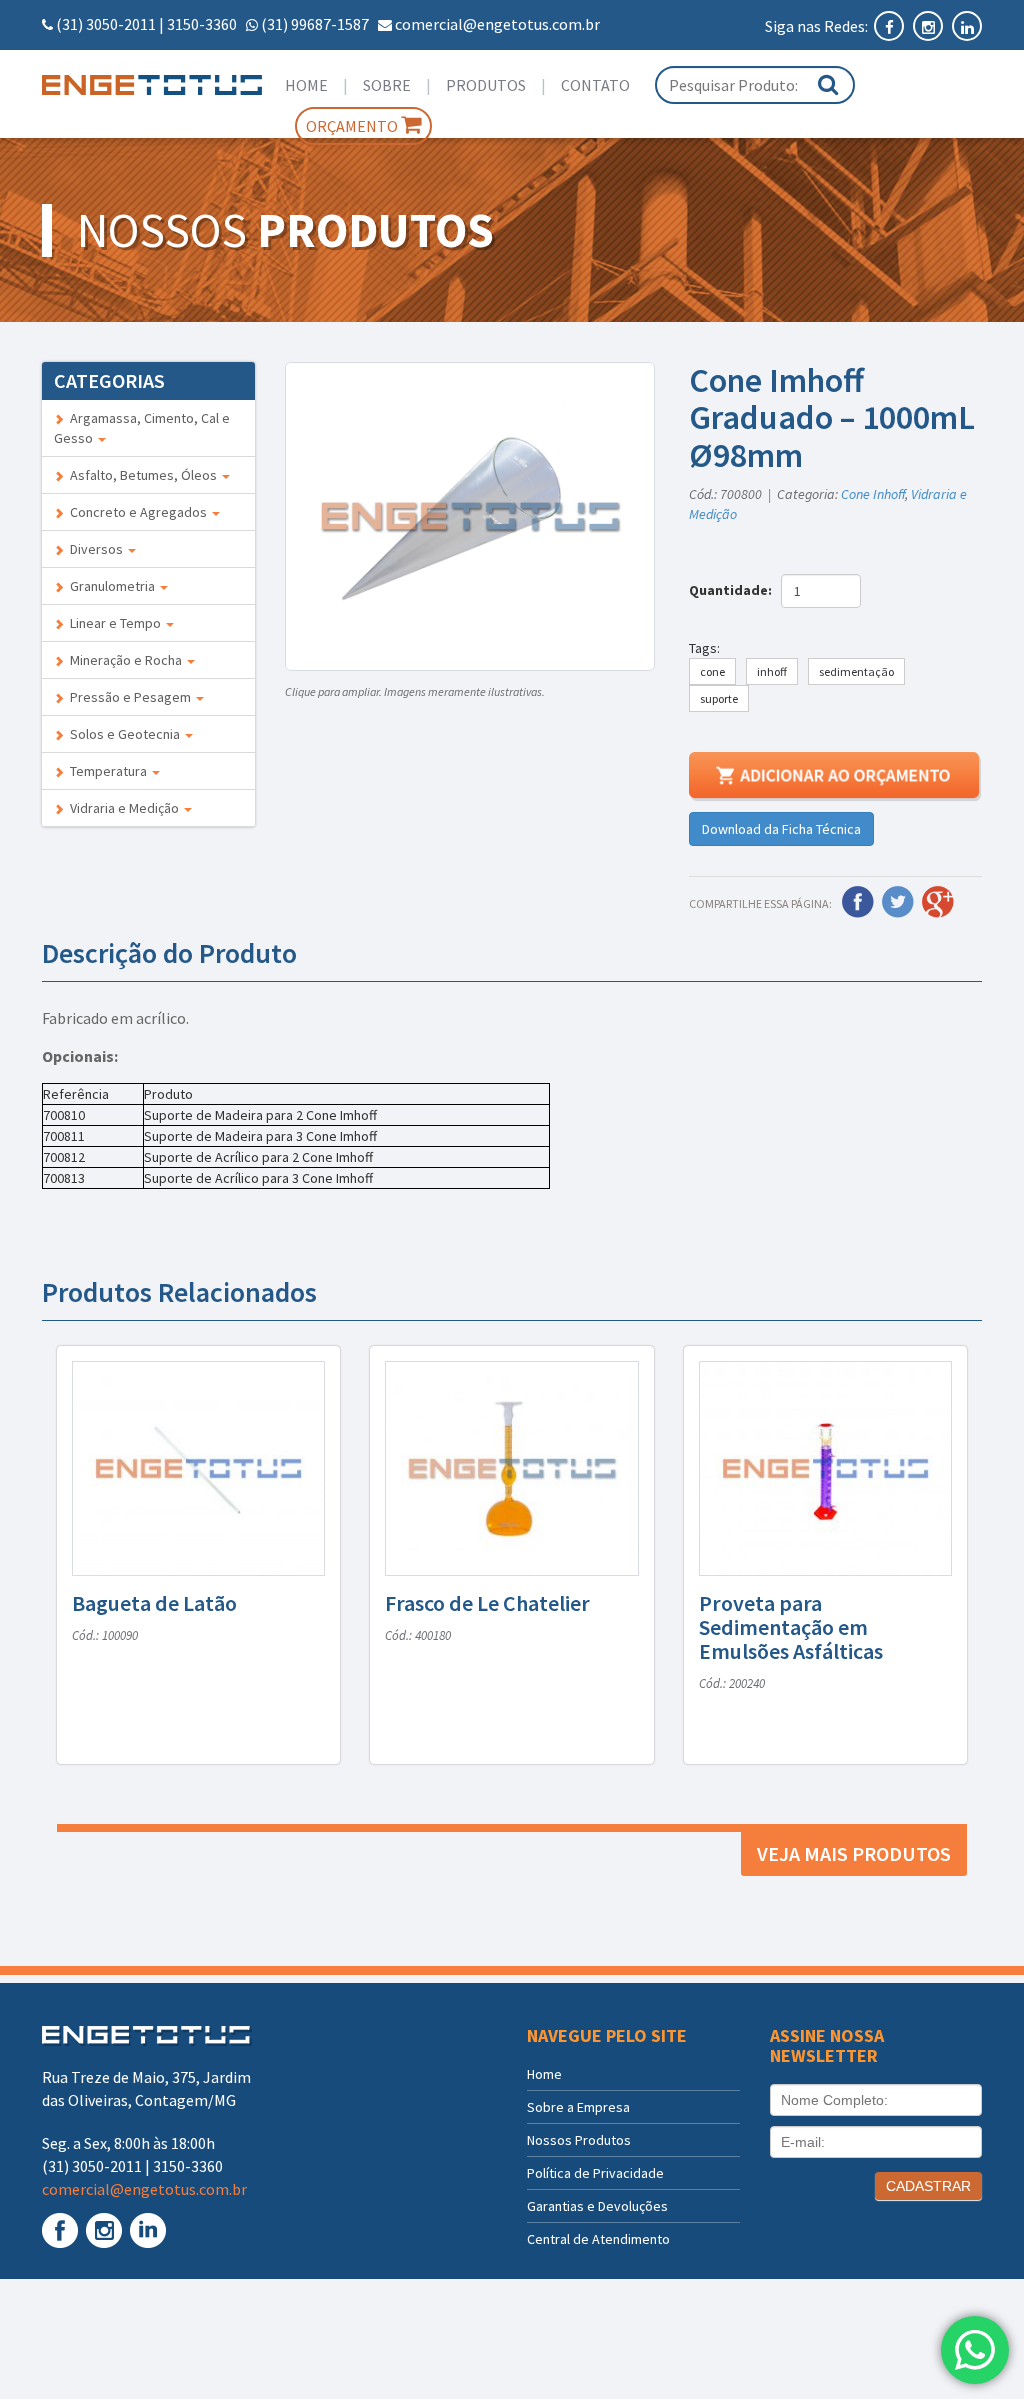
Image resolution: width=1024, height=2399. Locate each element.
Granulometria (111, 586)
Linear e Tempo (114, 623)
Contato (595, 85)
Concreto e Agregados (137, 512)
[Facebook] (890, 26)
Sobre (387, 85)
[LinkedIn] (967, 26)
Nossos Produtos (579, 2140)
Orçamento (353, 126)
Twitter (898, 902)
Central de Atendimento (598, 2239)
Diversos (95, 549)
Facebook (858, 902)
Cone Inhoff (873, 494)
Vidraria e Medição (123, 808)
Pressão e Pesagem (129, 697)
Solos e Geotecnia (123, 734)
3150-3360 (202, 24)
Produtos (486, 85)
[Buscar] (828, 84)
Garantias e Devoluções (597, 2206)
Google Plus (938, 902)
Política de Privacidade (595, 2173)
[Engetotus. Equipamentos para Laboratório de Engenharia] (148, 85)
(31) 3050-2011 (106, 24)
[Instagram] (929, 26)
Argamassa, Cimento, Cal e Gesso (142, 428)
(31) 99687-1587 (315, 24)
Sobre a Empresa (578, 2107)
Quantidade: (733, 590)
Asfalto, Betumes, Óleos (142, 475)
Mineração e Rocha (124, 660)
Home (306, 85)
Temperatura (107, 771)
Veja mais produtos (854, 1853)
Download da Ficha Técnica (781, 829)
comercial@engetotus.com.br (497, 24)
